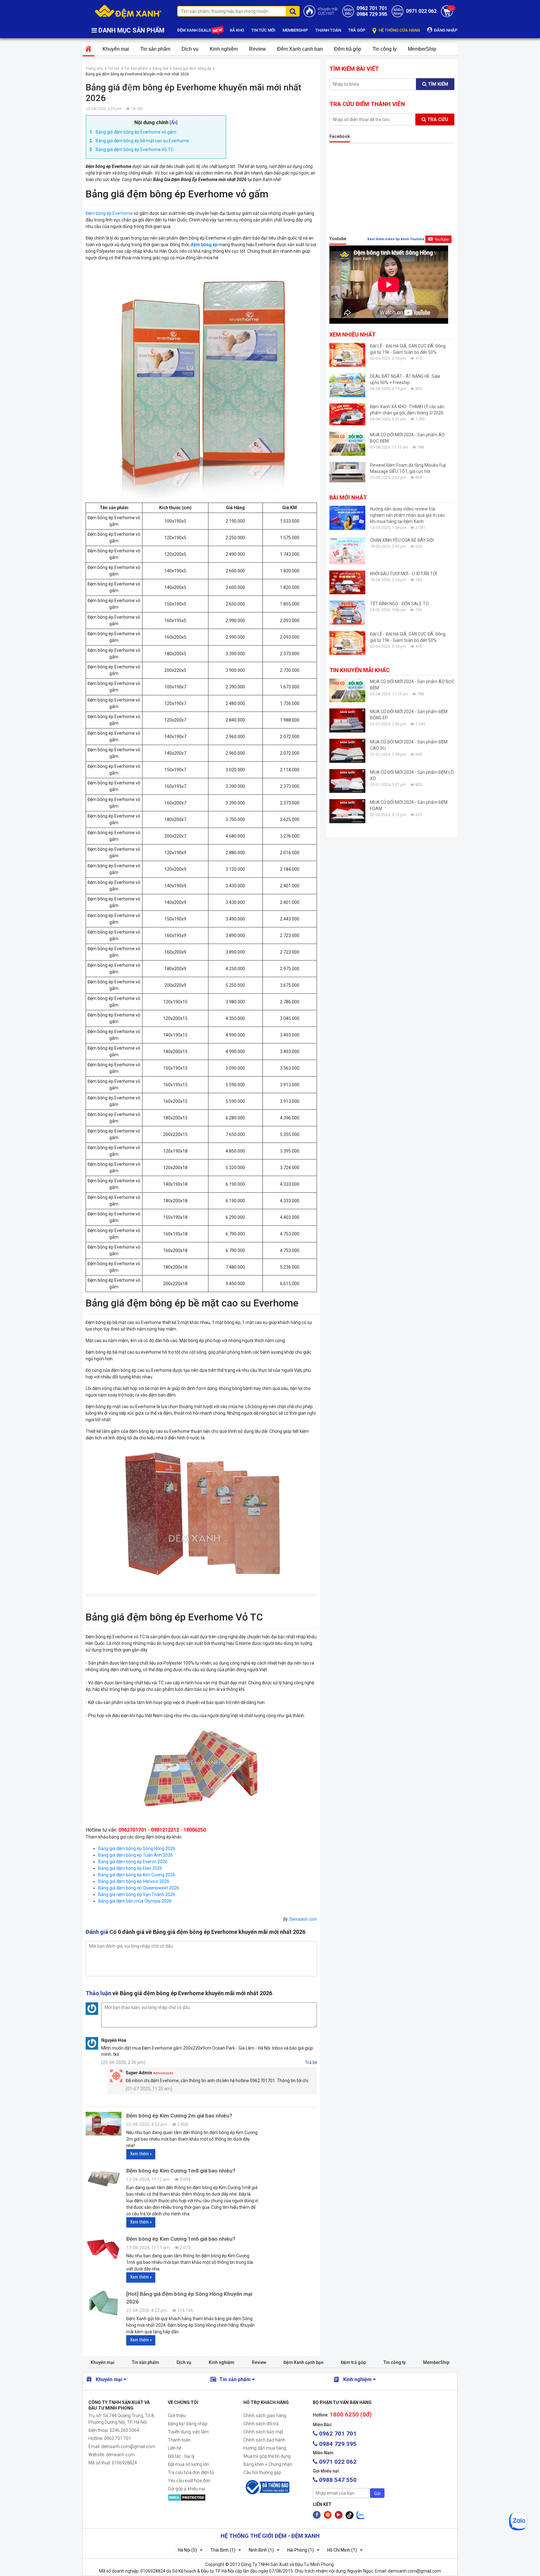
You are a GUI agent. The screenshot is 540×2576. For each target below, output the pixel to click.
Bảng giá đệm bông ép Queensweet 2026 (139, 1888)
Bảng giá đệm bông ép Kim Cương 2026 (137, 1875)
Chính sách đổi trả (261, 2424)
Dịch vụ (190, 49)
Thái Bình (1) (223, 2550)
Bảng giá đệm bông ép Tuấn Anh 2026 (135, 1855)
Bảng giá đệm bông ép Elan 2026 (130, 1868)
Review (257, 49)
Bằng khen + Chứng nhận (268, 2464)
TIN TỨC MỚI (263, 30)
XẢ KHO (237, 30)
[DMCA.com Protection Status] (201, 2497)
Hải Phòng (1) (300, 2550)
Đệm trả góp (348, 49)
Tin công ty (385, 49)
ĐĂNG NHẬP (445, 30)
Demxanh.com (303, 1919)
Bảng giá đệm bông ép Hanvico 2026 (134, 1881)
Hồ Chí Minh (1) (342, 2550)
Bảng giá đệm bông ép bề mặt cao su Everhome (142, 141)
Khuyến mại (116, 49)
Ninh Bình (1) (261, 2550)
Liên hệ (175, 2448)
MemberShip (422, 49)
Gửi (377, 2493)
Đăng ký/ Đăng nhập (188, 2424)
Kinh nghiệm (224, 49)
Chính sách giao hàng (265, 2416)
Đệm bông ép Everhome (109, 213)
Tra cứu (437, 119)
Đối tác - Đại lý (181, 2456)
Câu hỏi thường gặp (262, 2472)
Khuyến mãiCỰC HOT (328, 11)
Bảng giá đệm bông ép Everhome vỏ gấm (136, 132)
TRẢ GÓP (357, 30)
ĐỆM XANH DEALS (195, 30)
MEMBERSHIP (295, 30)
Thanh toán (179, 2440)
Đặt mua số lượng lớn (188, 2464)
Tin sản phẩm (155, 49)
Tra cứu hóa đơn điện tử (191, 2472)
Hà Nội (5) (187, 2550)
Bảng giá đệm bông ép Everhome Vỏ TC (135, 150)
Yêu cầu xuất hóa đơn (189, 2481)
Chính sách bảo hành (264, 2440)
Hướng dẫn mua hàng (265, 2448)
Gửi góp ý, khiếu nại (186, 2489)
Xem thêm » (141, 2154)
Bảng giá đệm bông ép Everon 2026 (133, 1862)
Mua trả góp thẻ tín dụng (267, 2456)
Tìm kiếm (437, 84)
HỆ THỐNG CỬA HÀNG (399, 30)
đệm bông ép (204, 245)
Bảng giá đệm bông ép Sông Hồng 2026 (137, 1848)
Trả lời (311, 2062)
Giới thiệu (177, 2416)
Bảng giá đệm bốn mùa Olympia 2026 (135, 1901)
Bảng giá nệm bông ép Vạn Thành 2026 (137, 1894)
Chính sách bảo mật (263, 2432)
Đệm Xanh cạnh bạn (300, 49)
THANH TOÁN (328, 30)
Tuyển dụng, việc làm (188, 2432)
